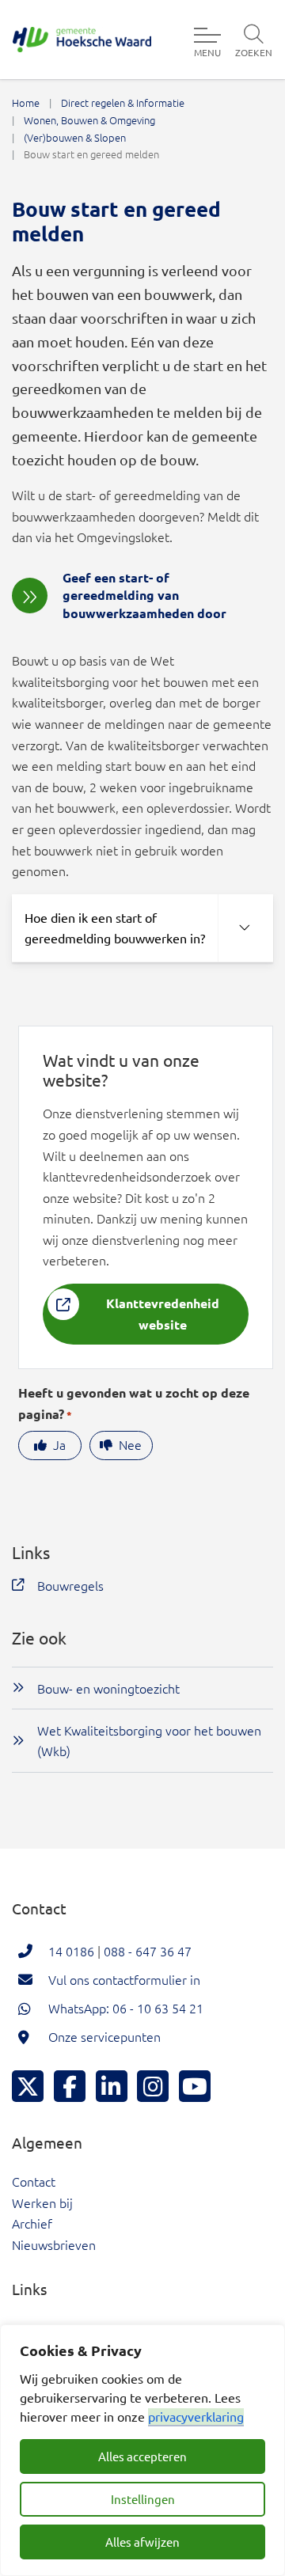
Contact (34, 2181)
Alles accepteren (142, 2456)
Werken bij (42, 2202)
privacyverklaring (196, 2416)
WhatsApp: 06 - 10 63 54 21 (126, 2008)
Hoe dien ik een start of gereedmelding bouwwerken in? (115, 928)
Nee (130, 1444)
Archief (32, 2223)
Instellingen (143, 2499)
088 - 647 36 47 (148, 1951)
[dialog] (142, 2450)
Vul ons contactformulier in (124, 1979)
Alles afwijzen (142, 2542)
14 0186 (71, 1951)
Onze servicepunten (104, 2036)
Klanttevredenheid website (163, 1314)
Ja (59, 1444)
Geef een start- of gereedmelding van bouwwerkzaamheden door (144, 595)
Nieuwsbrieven (54, 2244)
